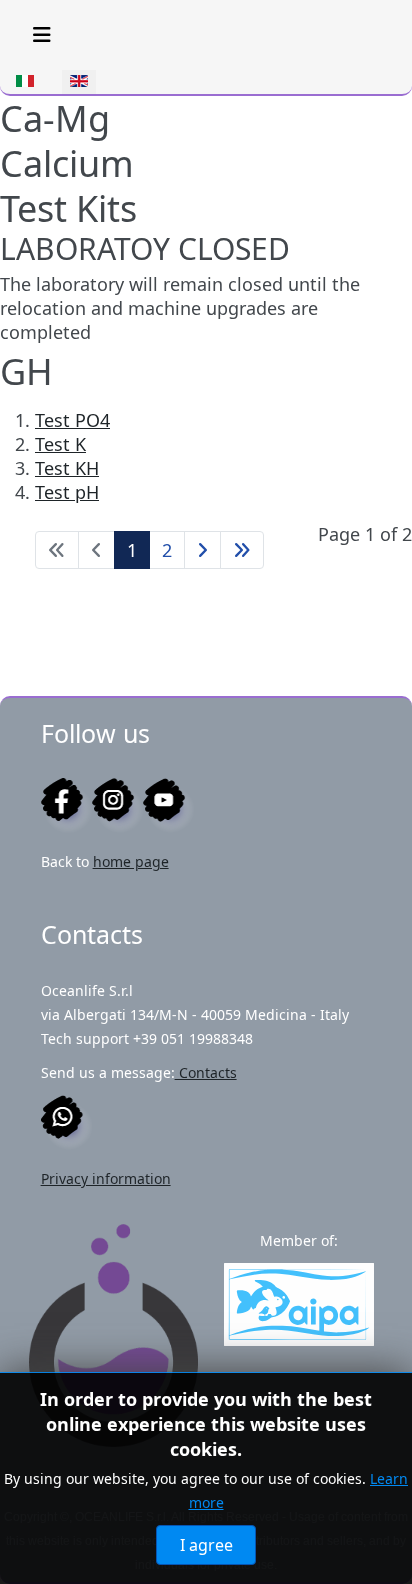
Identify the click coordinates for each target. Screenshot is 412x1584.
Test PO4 (72, 420)
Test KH (67, 468)
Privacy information (106, 1178)
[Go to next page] (202, 550)
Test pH (67, 492)
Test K (60, 444)
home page (131, 861)
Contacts (206, 1072)
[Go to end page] (242, 550)
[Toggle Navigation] (42, 35)
